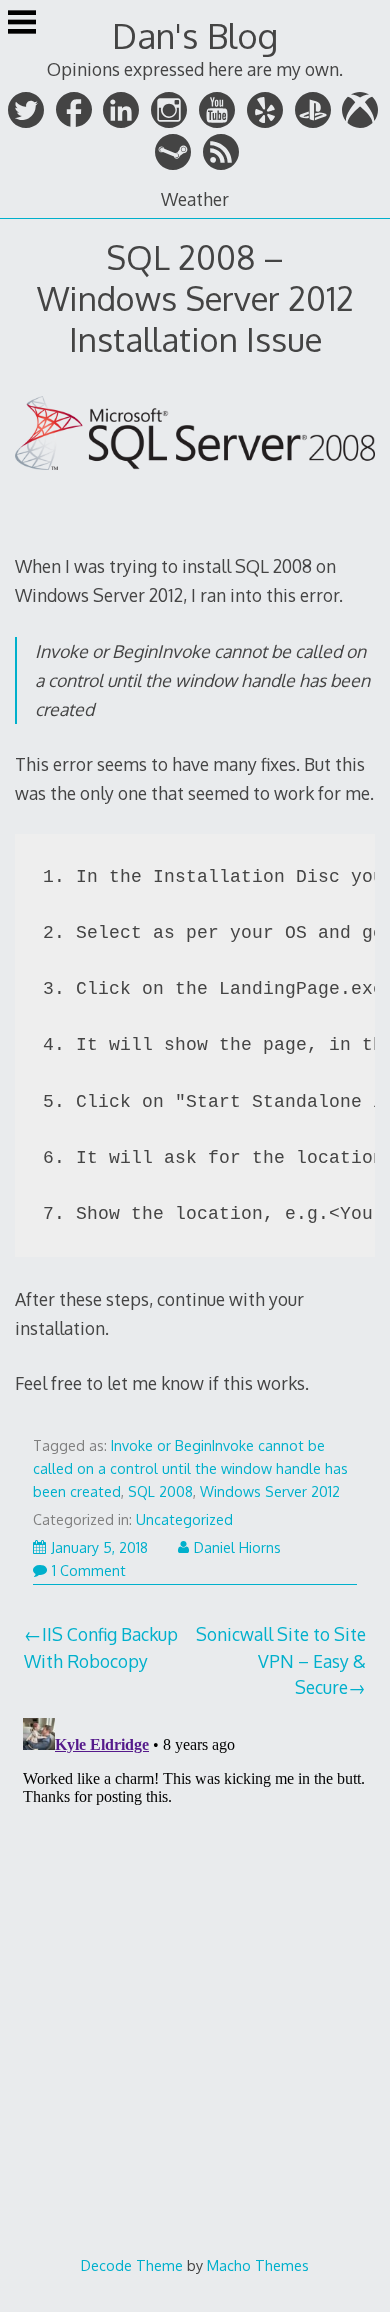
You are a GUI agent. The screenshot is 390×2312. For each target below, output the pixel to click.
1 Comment (89, 1570)
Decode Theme (132, 2265)
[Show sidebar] (22, 24)
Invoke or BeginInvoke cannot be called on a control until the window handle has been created (190, 1468)
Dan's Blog (195, 35)
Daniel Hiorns (237, 1547)
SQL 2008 (160, 1491)
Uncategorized (184, 1519)
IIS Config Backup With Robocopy (101, 1647)
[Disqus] (195, 1960)
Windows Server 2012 (270, 1491)
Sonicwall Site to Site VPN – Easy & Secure (281, 1660)
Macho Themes (258, 2265)
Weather (195, 199)
